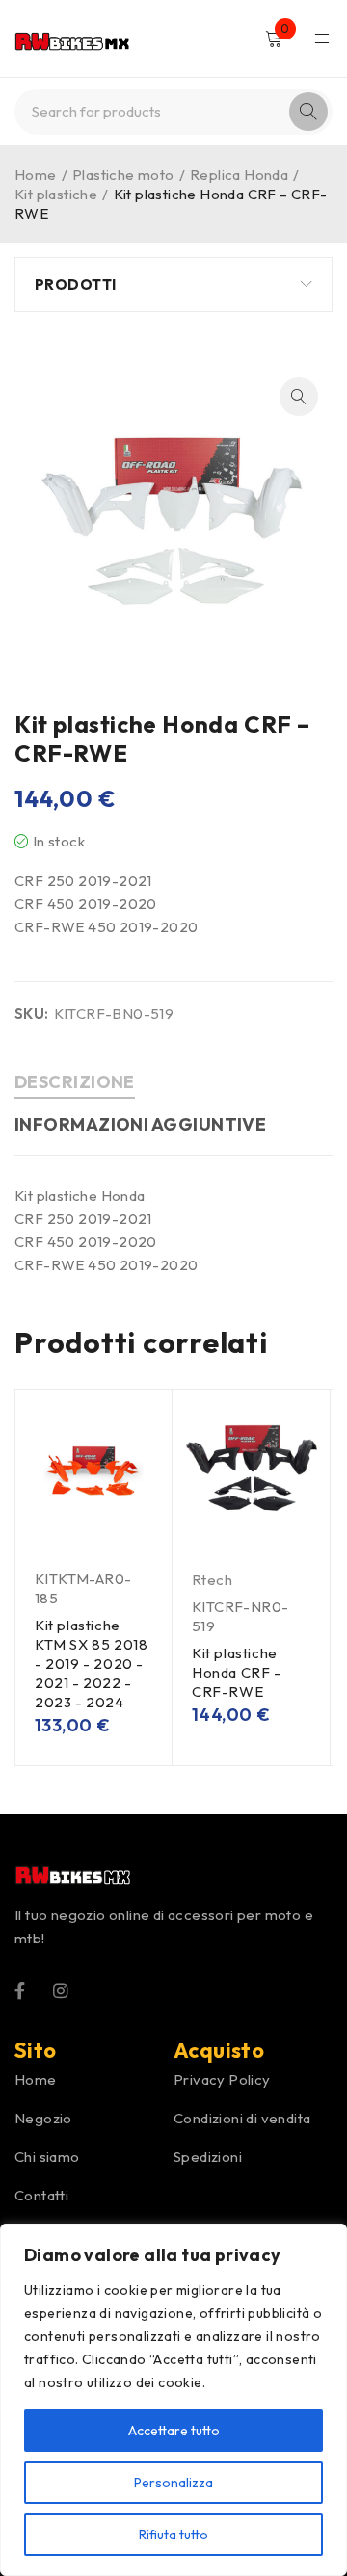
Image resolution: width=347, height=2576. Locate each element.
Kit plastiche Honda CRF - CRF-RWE (237, 1672)
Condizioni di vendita (242, 2118)
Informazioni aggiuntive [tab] (140, 1124)
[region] (173, 2400)
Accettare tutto (174, 2431)
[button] (299, 397)
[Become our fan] (20, 1989)
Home (36, 175)
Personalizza (173, 2483)
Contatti (41, 2195)
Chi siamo (47, 2157)
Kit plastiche (56, 194)
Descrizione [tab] (75, 1082)
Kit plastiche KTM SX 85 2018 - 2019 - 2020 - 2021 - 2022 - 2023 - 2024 (91, 1664)
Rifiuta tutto (173, 2535)
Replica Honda (239, 175)
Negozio (43, 2118)
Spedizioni (208, 2157)
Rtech (212, 1580)
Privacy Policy (222, 2080)
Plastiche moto (123, 175)
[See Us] (61, 1989)
